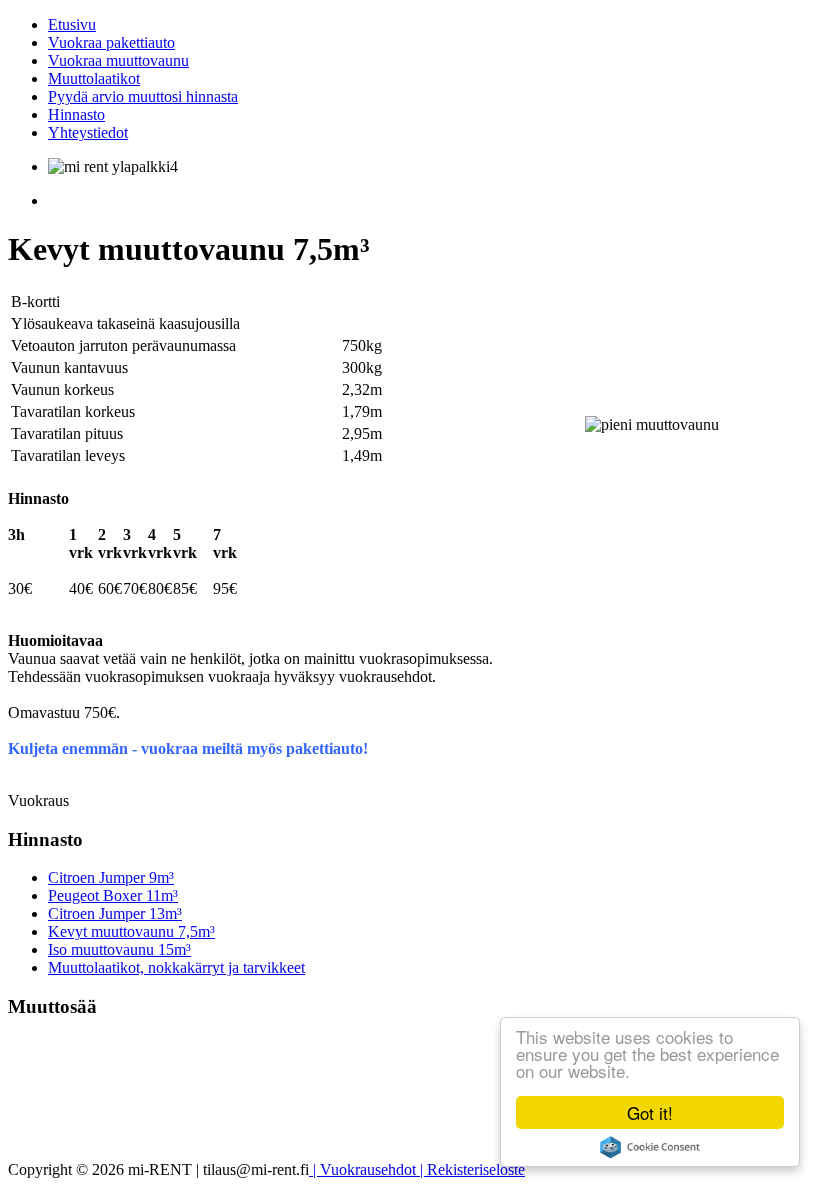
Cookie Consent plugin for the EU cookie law (650, 1147)
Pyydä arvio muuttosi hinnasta (143, 96)
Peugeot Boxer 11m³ (113, 895)
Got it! (650, 1112)
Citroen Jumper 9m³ (111, 877)
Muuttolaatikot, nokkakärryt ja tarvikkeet (176, 967)
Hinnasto (76, 114)
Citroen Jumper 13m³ (115, 913)
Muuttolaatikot (94, 78)
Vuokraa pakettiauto (111, 42)
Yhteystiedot (88, 132)
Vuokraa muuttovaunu (118, 60)
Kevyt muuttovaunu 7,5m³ (131, 931)
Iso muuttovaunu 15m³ (119, 949)
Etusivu (72, 24)
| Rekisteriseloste (470, 1169)
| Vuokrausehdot (362, 1169)
